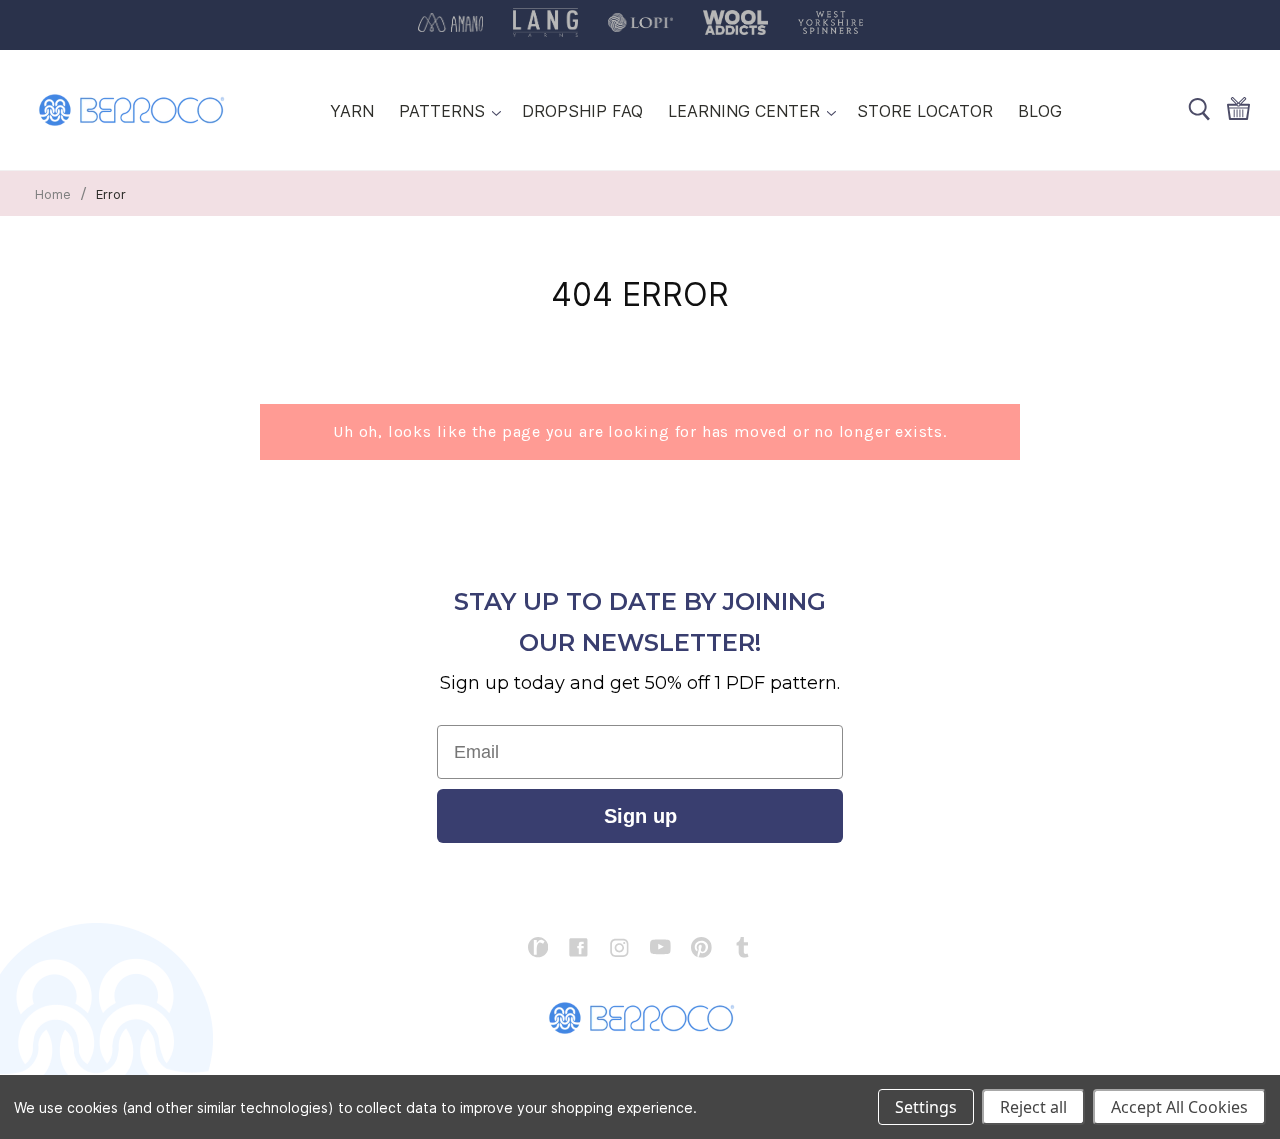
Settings (926, 1107)
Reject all (1033, 1107)
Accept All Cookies (1179, 1107)
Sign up (640, 816)
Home (53, 194)
